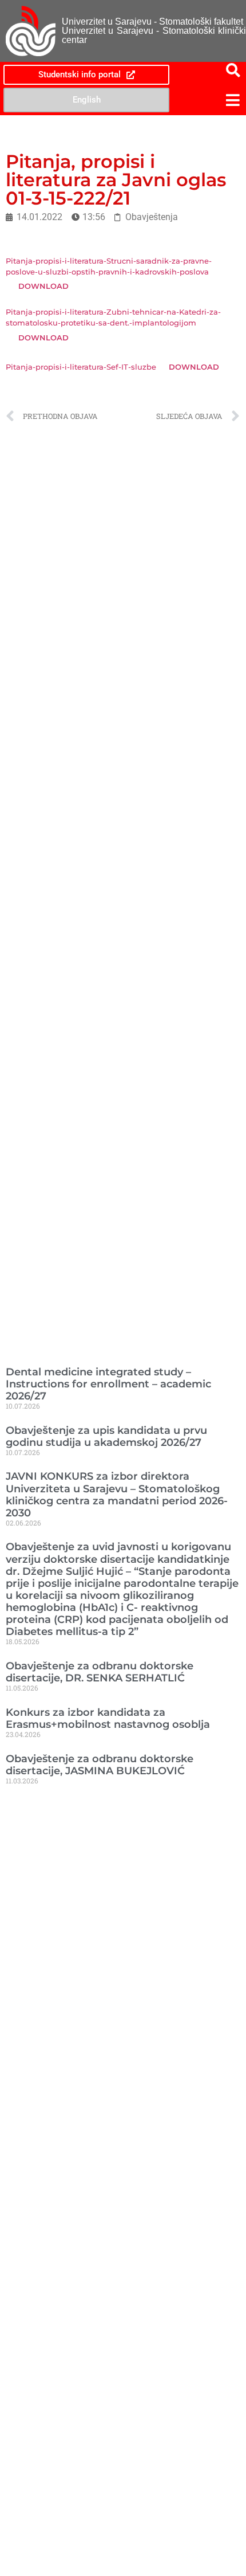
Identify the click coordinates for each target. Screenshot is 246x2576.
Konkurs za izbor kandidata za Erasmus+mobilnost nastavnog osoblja (108, 1718)
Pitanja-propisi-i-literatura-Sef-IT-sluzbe (81, 367)
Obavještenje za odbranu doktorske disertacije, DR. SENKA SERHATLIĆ (100, 1672)
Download (43, 286)
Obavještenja (152, 217)
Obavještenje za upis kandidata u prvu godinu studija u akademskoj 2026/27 (106, 1436)
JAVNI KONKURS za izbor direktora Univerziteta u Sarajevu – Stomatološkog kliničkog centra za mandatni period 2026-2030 (117, 1494)
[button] (209, 100)
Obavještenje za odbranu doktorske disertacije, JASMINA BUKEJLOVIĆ (100, 1765)
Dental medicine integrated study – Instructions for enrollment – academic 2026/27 (108, 1384)
